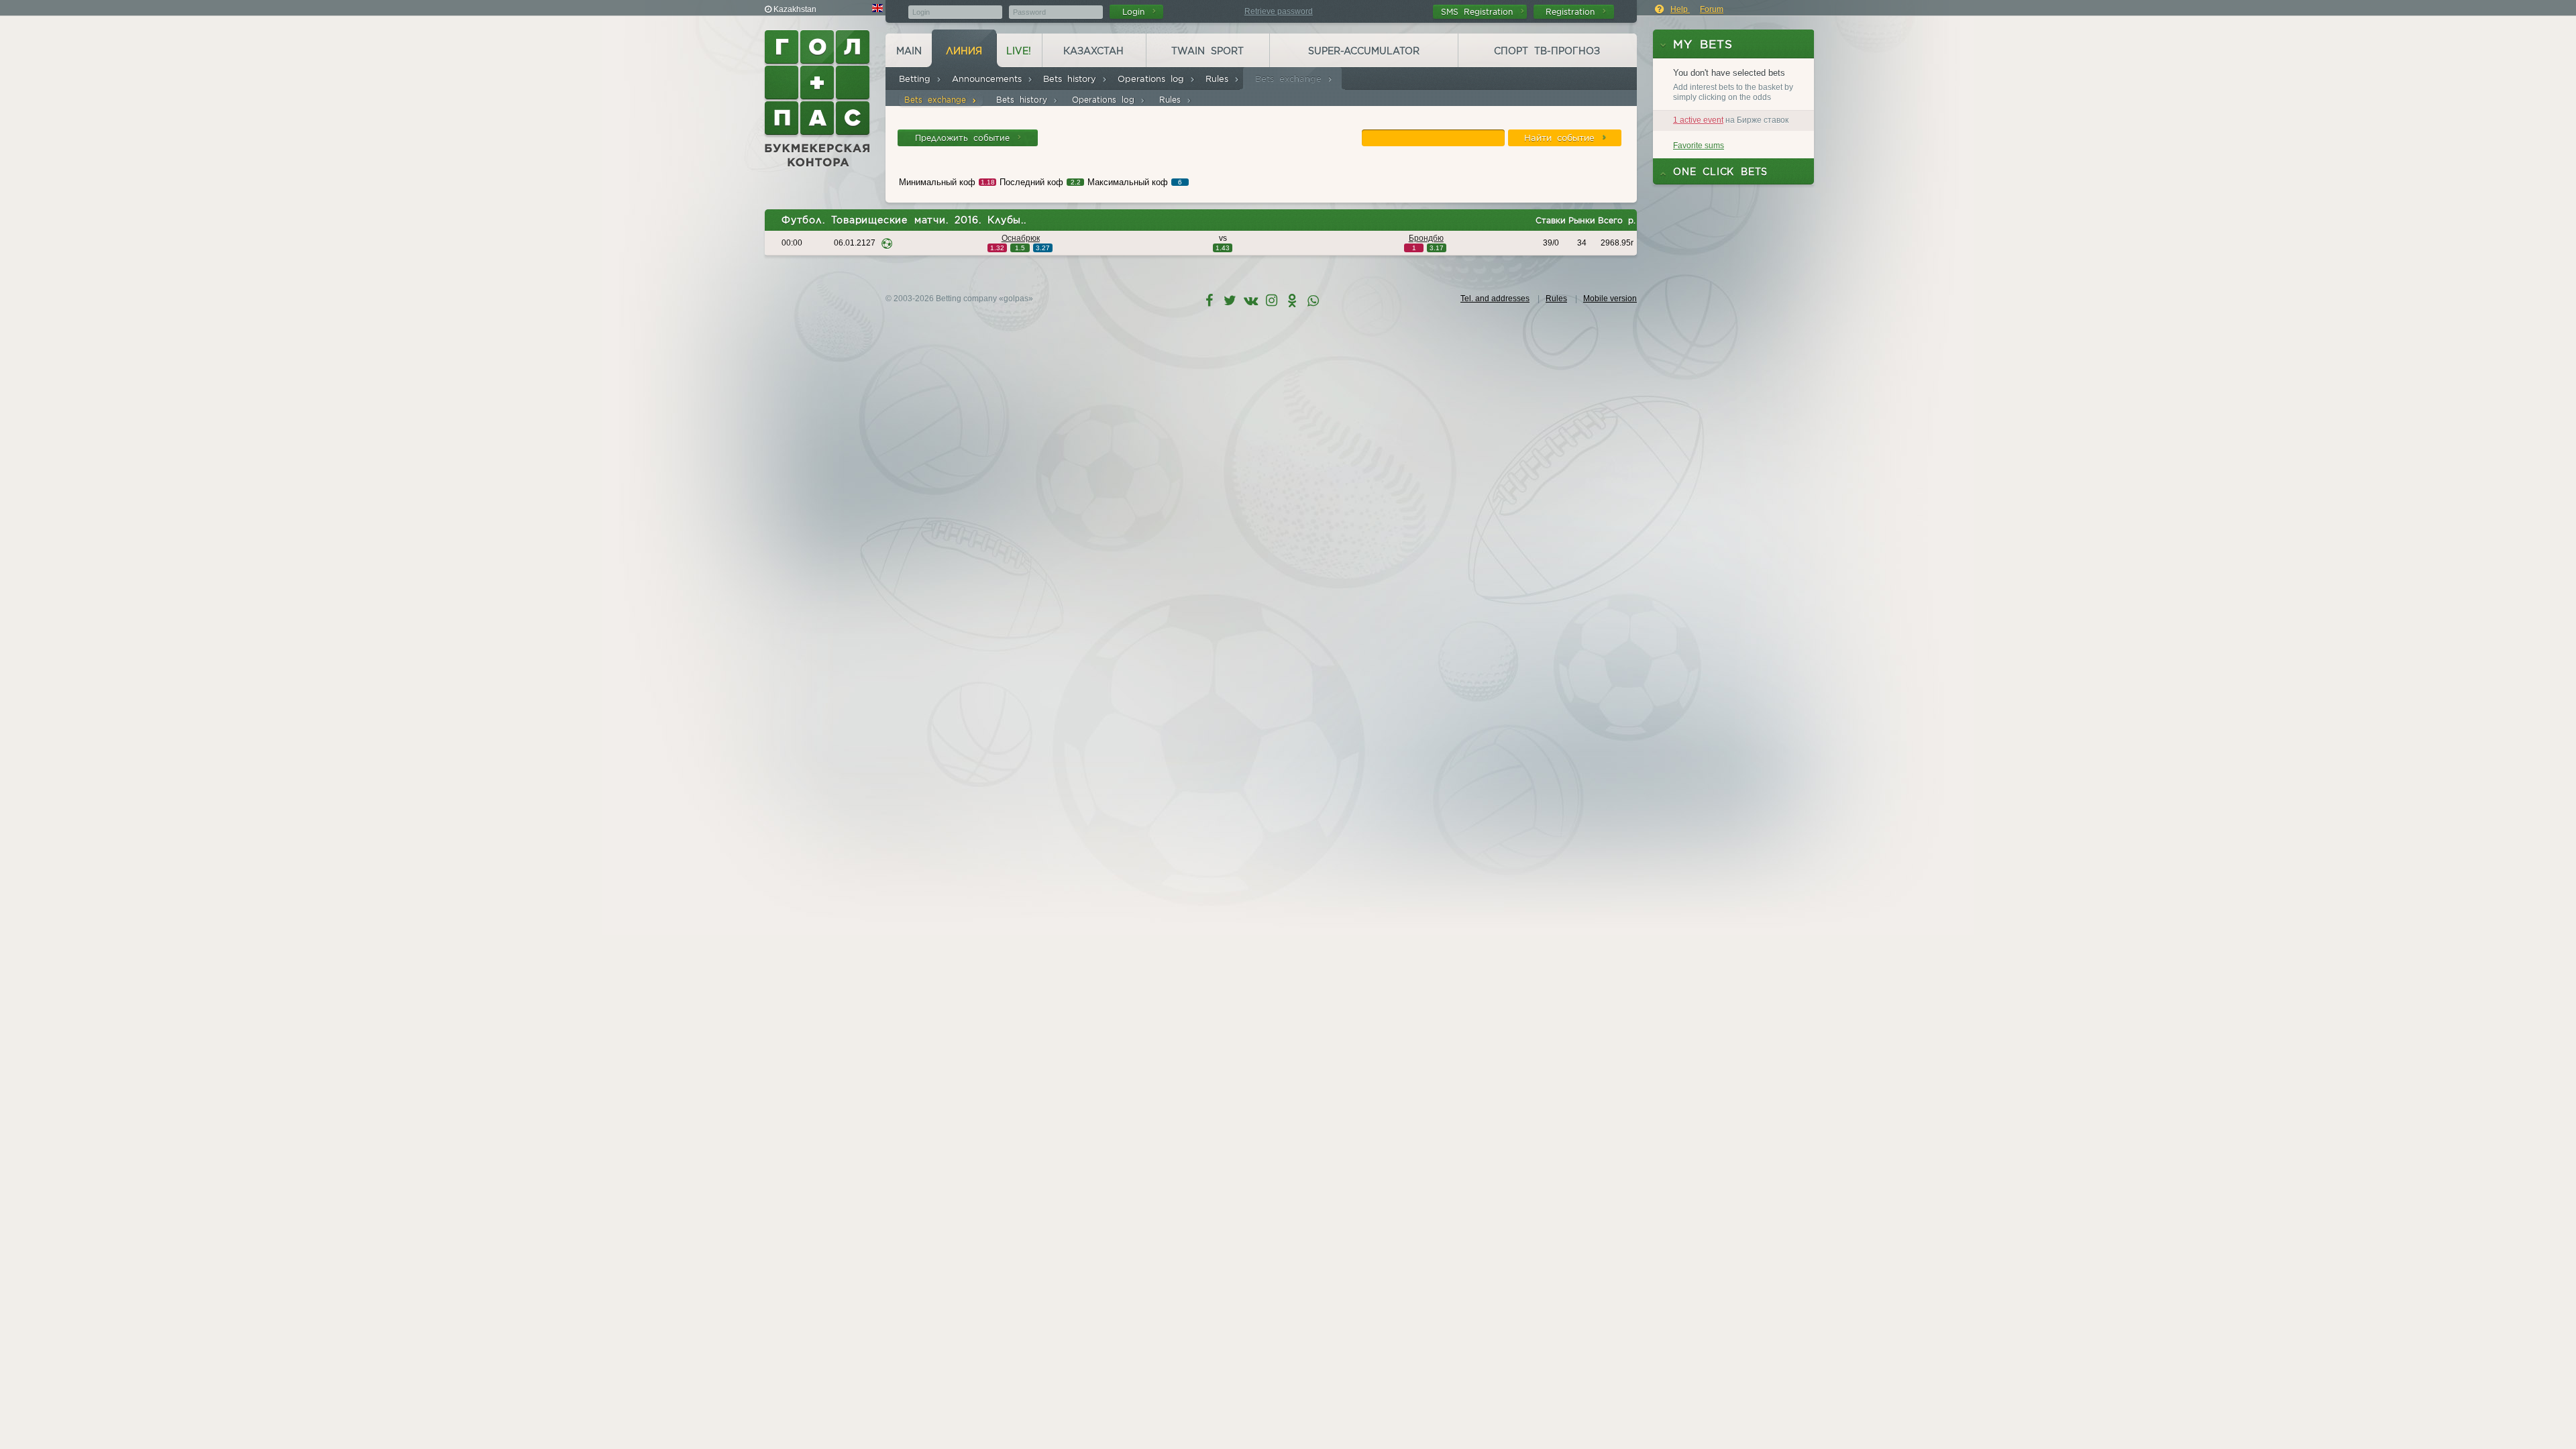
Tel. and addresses (1495, 299)
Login (1136, 12)
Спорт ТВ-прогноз (1547, 51)
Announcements (989, 79)
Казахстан (1093, 51)
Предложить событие (965, 138)
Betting (917, 79)
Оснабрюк (1021, 238)
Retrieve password (1279, 11)
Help (1680, 9)
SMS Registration (1480, 12)
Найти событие (1562, 138)
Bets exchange (1291, 79)
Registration (1573, 12)
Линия (964, 51)
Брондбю (1426, 238)
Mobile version (1610, 299)
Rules (1220, 79)
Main (909, 51)
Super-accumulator (1364, 51)
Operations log (1153, 79)
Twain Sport (1207, 51)
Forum (1712, 9)
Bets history (1072, 79)
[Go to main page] (818, 99)
